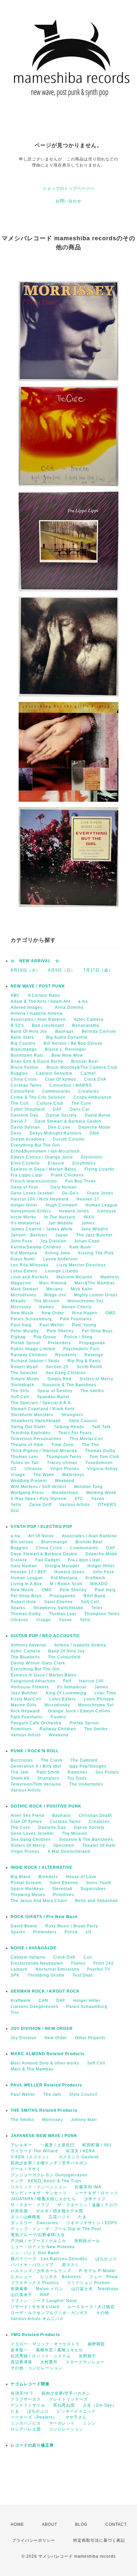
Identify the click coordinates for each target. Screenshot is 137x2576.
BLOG (81, 2524)
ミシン (89, 2423)
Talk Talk (101, 1427)
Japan (62, 1235)
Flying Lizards (99, 1169)
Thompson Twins (64, 1457)
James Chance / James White (42, 1229)
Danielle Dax (24, 1115)
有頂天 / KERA (80, 2151)
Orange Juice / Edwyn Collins (79, 1711)
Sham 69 (20, 1778)
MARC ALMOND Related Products (48, 2054)
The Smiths (92, 1391)
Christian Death (95, 1816)
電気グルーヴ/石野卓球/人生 (38, 2235)
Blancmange (24, 1049)
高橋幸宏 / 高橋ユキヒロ (60, 2350)
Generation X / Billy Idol (36, 1766)
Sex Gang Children (66, 1373)
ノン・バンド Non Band (35, 2253)
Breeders (48, 1877)
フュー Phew (104, 2277)
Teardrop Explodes (31, 1433)
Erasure (56, 1163)
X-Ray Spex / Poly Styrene (39, 1499)
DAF (57, 1109)
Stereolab (62, 1889)
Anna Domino (69, 1007)
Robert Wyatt (24, 1367)
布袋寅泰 (19, 2289)
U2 (14, 1469)
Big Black (21, 1877)
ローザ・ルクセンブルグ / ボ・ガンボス (49, 2313)
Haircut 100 (91, 1681)
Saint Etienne (59, 1602)
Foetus (78, 1963)
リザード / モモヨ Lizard (35, 2307)
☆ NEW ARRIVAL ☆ (35, 961)
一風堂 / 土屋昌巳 (57, 2145)
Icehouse (107, 1211)
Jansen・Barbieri (29, 1235)
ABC (15, 995)
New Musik (22, 1313)
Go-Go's (70, 1193)
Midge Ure (55, 1295)
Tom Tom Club (104, 1457)
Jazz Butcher (24, 1693)
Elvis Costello (25, 1163)
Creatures (89, 1091)
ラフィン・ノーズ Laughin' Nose (44, 2301)
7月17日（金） (98, 970)
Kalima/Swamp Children (36, 1247)
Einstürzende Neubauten (37, 1963)
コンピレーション (66, 2429)
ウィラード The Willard (34, 2151)
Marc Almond (53, 1283)
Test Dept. (83, 1975)
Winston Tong (88, 1487)
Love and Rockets (30, 1277)
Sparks (18, 1608)
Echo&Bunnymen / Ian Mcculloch (45, 1151)
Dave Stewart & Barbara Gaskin (68, 1121)
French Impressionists (34, 1181)
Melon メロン (50, 2289)
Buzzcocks (22, 1760)
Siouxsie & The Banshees (69, 1385)
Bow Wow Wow (67, 1055)
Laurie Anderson (60, 1259)
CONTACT (116, 2524)
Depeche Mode (94, 1127)
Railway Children (29, 1355)
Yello (16, 1505)
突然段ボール (87, 2241)
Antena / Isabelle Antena (37, 1013)
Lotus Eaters (24, 1271)
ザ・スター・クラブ (30, 2205)
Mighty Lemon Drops (96, 1295)
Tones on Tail (25, 1463)
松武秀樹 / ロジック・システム (41, 2356)
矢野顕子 (87, 2356)
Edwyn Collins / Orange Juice (42, 1157)
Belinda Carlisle (99, 1031)
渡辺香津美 (21, 2362)
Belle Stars (24, 1037)
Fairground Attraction (33, 1681)
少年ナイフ (95, 2199)
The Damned (84, 1760)
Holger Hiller (24, 1205)
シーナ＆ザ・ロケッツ (96, 2193)
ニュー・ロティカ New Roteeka (43, 2247)
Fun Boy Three (81, 1181)
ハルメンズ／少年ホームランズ (41, 2271)
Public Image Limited (33, 1349)
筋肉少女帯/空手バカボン (66, 2393)
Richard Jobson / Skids (35, 1361)
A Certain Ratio (44, 995)
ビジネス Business (61, 2277)
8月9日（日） (62, 970)
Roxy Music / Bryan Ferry (72, 1926)
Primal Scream (26, 1883)
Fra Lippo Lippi (27, 1175)
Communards (56, 1091)
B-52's (17, 1025)
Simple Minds (25, 1379)
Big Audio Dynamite (67, 1037)
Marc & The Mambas (32, 2069)
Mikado (18, 1301)
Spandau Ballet (53, 1397)
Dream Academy (28, 1139)
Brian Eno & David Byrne (37, 1061)
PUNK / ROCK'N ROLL (35, 1751)
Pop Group (45, 1337)
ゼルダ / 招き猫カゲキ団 (60, 2211)
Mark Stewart (24, 1289)
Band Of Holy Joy (29, 1031)
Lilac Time (105, 1693)
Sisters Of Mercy (28, 1845)
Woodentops (65, 1493)
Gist (15, 1511)
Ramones (77, 1772)
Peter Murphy (25, 1331)
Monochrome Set (85, 1301)
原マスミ (70, 2265)
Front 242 (104, 1963)
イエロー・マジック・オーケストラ (45, 2344)
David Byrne (98, 1115)
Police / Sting (78, 1337)
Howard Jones (74, 1211)
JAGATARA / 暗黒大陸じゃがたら (43, 2199)
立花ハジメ (59, 2217)
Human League (102, 1205)
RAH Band (94, 1596)
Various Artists (75, 1505)
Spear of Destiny (55, 1391)
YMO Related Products (35, 2335)
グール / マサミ (26, 2169)
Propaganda (92, 1343)
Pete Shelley (60, 1331)
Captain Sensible (54, 1073)
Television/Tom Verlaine (36, 1784)
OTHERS (107, 1505)
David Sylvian (25, 1127)
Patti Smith (48, 1772)
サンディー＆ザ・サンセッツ (39, 2193)
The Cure (81, 1103)
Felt (67, 1681)
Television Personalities (36, 1439)
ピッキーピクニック (76, 2411)
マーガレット (62, 2423)
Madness (110, 1277)
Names (47, 1307)
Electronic (92, 1157)
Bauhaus (65, 1031)
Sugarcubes (93, 1889)
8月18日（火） (25, 970)
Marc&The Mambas (95, 1283)
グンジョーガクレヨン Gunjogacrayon (49, 2175)
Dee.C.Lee (59, 1127)
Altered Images (29, 1007)
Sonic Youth (99, 1883)
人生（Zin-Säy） (100, 2405)
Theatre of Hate (27, 1445)
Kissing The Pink (96, 1253)
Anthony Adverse (28, 1645)
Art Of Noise (41, 1536)
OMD (111, 1313)
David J (19, 1121)
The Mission (47, 1301)
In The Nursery (60, 1217)
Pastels (58, 1717)
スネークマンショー (85, 2362)
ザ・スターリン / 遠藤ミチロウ (88, 2205)
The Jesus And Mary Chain (39, 1901)
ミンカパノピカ (26, 2423)
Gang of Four (27, 1187)
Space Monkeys (27, 1889)
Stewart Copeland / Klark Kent (43, 1409)
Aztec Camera (89, 1019)
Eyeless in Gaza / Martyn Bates (44, 1169)
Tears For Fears (75, 1433)
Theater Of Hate (99, 1845)
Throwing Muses (28, 1895)
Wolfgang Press (27, 1493)
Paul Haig (21, 1325)
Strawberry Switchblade (36, 1421)
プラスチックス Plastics (35, 2283)
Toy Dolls (77, 1778)
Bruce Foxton (25, 1067)
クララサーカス (26, 2399)
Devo (16, 1133)
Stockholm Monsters (32, 1415)
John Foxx (21, 1241)
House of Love (81, 1877)
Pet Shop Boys (97, 1331)
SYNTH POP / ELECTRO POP (42, 1527)
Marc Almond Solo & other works (45, 2063)
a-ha (83, 1001)
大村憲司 (49, 2362)
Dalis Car (80, 1109)
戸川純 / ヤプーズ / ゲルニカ (38, 2241)
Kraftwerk (95, 1578)
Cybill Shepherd (28, 1109)
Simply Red (59, 1379)
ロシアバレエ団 (26, 2429)
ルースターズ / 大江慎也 (91, 2307)
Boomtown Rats (27, 1055)
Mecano (55, 1289)
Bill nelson (22, 1542)
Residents (66, 1355)
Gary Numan (64, 1187)
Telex (97, 1608)
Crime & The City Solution (38, 1097)
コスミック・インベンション (39, 2187)
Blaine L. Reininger (66, 1049)
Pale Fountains (76, 1319)
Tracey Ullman (62, 1463)
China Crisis (24, 1079)
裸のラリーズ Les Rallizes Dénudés (49, 2259)
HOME (17, 2524)
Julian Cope (87, 1241)
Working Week (101, 1493)
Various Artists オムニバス (37, 2319)
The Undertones (86, 1784)
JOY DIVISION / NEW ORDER (42, 2029)
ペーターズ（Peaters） (34, 2417)
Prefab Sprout (25, 1343)
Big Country (23, 1043)
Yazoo (98, 1499)
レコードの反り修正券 (32, 2445)
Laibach (19, 1969)
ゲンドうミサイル (28, 2405)
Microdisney (23, 1295)
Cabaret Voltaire (28, 1957)
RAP (45, 2295)
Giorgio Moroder (62, 1566)
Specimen (64, 1845)
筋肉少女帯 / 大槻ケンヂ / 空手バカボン (49, 2163)
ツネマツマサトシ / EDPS (92, 2223)
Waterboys (73, 1475)
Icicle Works (23, 1217)
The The (90, 1445)
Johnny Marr (84, 2120)
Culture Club (50, 1103)
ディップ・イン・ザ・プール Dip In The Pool (56, 2229)
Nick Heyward (25, 1711)
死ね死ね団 (64, 2405)
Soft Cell (20, 1397)
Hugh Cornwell (62, 1205)
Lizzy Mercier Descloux (81, 1265)
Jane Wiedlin (95, 1229)
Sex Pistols (107, 1772)
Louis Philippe (99, 1699)
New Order (53, 1313)
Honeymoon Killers (31, 1211)
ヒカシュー (21, 2277)
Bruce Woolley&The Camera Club (82, 1067)
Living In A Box (26, 1584)
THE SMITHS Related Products (44, 2110)
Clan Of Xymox (61, 1079)
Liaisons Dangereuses (34, 2007)
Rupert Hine (23, 1602)
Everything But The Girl (35, 1145)
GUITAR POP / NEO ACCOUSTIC (45, 1636)
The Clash (52, 1760)
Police (71, 1932)
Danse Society (62, 1115)
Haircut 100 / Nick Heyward (40, 1199)
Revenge (94, 1355)
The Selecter (24, 1373)
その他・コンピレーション (37, 2368)
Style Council (83, 1421)
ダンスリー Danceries (34, 2223)
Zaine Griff (40, 1505)
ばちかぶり (106, 2259)
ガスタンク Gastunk (79, 2157)
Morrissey (21, 1307)
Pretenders (60, 1343)
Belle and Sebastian (97, 1901)
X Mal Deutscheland (69, 1851)
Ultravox (33, 1469)
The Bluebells (25, 1657)
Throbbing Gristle (46, 1975)
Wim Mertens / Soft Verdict (38, 1487)
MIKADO (99, 1584)
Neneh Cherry (77, 1307)
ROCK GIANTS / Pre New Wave (44, 1917)
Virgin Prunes (65, 1469)
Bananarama (86, 1025)
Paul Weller (52, 1325)
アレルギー (21, 2145)
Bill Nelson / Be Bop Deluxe (73, 1043)
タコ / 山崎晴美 (26, 2217)
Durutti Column (69, 1139)
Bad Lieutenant (48, 1025)
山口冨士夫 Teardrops (95, 2289)
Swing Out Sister (28, 1427)
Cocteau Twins (26, 1085)
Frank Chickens (67, 1175)
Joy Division (53, 1241)
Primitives (21, 1729)
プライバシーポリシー (34, 2540)
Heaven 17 (88, 1199)
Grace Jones (100, 1193)
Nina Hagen (85, 1313)
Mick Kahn (82, 1289)
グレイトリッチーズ (68, 2399)
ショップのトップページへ (68, 188)
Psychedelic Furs (81, 1349)
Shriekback (22, 1385)
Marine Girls (24, 1705)
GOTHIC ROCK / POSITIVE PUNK (46, 1806)
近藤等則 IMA (88, 2187)
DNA (94, 1133)
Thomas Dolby (100, 1451)
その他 (103, 2313)
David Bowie (24, 1926)
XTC (79, 1499)
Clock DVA (95, 1079)
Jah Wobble (61, 1223)
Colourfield (22, 1091)
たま (82, 2217)
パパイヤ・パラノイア (32, 2265)
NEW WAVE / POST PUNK (38, 986)
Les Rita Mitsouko (30, 1265)
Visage (18, 1475)
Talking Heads (69, 1427)
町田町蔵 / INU (97, 2145)
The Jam (20, 1772)
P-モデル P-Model (97, 2271)
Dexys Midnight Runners (56, 1133)
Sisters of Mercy (96, 1379)
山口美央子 (21, 2295)
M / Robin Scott (66, 1584)
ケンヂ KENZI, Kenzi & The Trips (46, 2181)
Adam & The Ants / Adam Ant (40, 1001)
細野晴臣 (96, 2344)
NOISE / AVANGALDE (34, 1948)
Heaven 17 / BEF (28, 1572)
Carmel (88, 1073)
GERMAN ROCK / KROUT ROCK (45, 1991)
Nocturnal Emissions (57, 1969)
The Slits (20, 1391)
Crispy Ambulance (93, 1097)
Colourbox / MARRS (71, 1085)
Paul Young (84, 1325)
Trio (15, 2013)
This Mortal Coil (86, 1439)
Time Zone (63, 1445)
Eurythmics (84, 1163)
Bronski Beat (85, 1061)
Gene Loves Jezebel (32, 1193)
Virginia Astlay (102, 1469)
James (88, 1223)
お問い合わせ (68, 201)
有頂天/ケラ (22, 2393)
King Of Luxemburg (66, 1693)
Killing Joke (58, 1253)
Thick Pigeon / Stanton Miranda (44, 1451)
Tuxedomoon (99, 1463)
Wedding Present (29, 1481)
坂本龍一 (19, 2350)
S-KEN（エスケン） (31, 2157)
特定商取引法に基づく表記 (99, 2540)
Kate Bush (80, 1247)
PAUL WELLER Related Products (46, 2085)
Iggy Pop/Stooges (88, 1766)
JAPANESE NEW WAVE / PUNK (44, 2136)
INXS (89, 1217)
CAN (43, 2001)
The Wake (44, 1475)
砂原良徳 (19, 2211)
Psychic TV (99, 1969)
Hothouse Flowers (30, 1687)
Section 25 (57, 1367)
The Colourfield (64, 1657)
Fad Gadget (48, 1560)
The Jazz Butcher (94, 1235)
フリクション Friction (88, 2283)
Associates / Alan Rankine (38, 1019)
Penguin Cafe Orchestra (36, 1723)
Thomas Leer (24, 1457)
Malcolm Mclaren (74, 1277)
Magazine (21, 1283)
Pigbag (18, 1337)
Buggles (19, 1073)
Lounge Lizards (62, 1271)
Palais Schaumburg (31, 1319)
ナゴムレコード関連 (30, 2384)
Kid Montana (24, 1253)
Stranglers (72, 1415)
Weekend (65, 1481)
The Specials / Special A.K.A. (41, 1403)
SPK (15, 1975)
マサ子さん (76, 2417)
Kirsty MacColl (26, 1699)
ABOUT (50, 2524)
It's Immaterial (25, 1223)
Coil (88, 1957)
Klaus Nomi (23, 1259)
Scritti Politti (89, 1367)
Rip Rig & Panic (84, 1361)
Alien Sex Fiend (27, 1816)
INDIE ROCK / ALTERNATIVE (42, 1867)
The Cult (20, 1103)
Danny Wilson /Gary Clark (38, 1663)
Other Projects (90, 2038)
